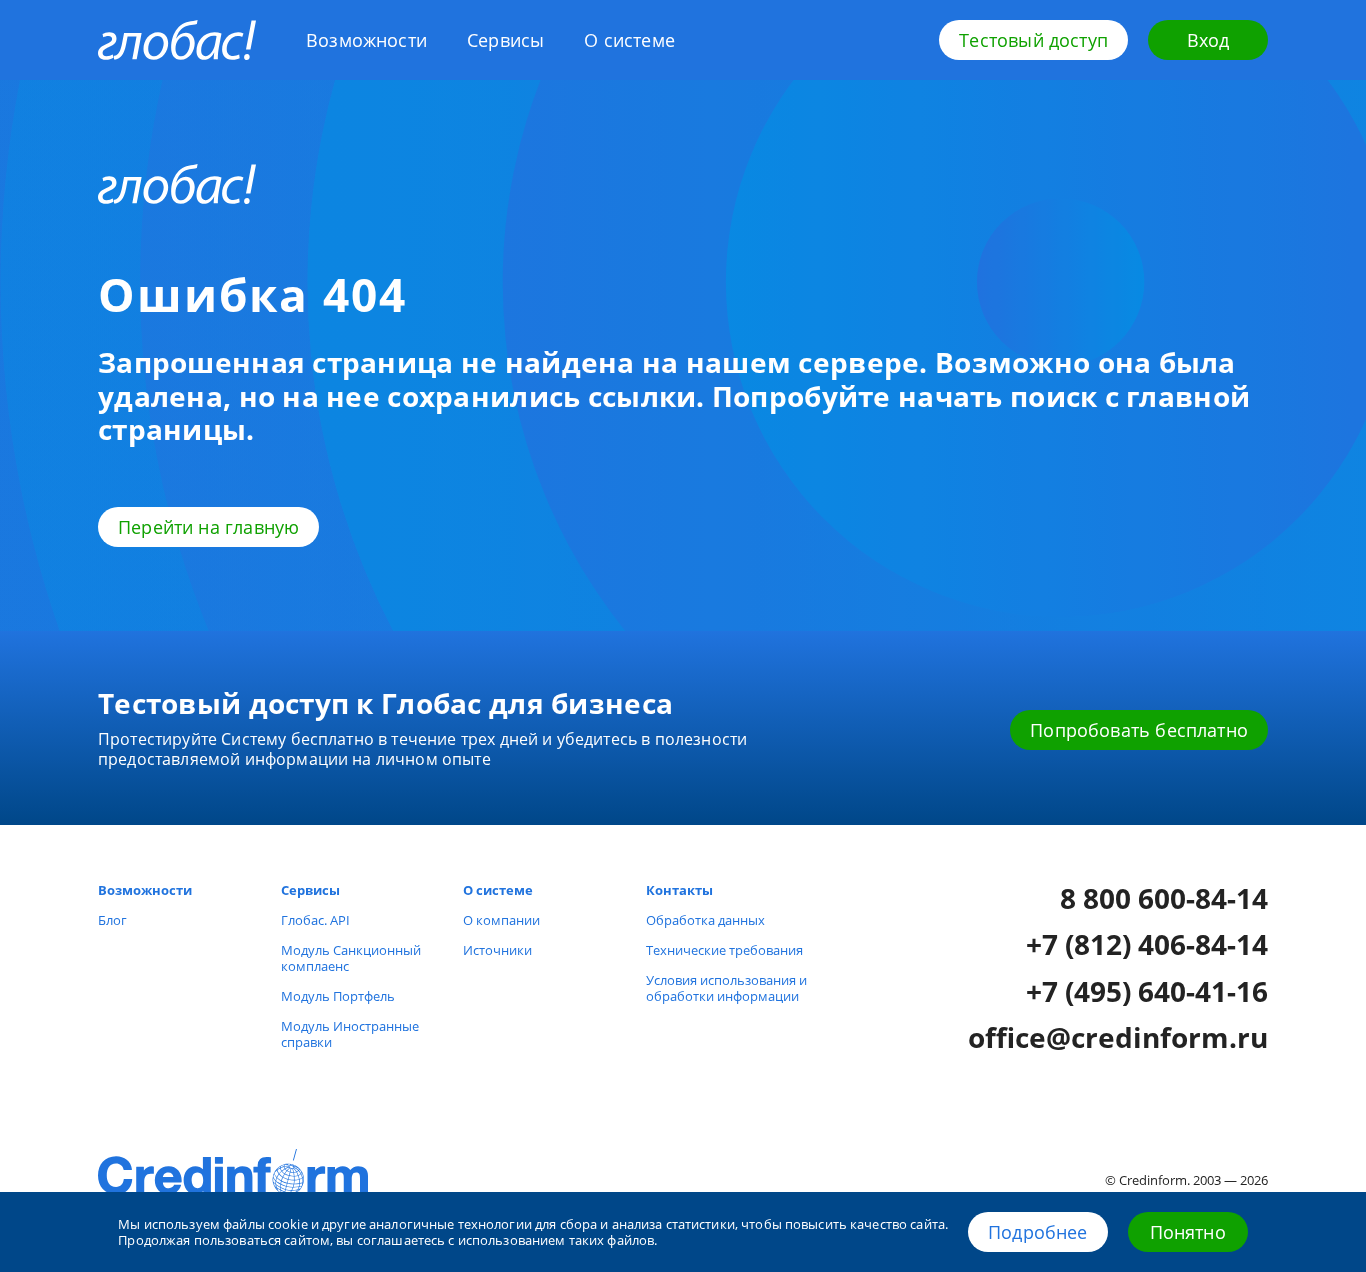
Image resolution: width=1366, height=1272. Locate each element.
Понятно (1188, 1232)
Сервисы (505, 40)
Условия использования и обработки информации (726, 988)
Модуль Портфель (338, 996)
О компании (501, 920)
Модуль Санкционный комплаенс (351, 958)
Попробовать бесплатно (1139, 730)
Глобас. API (315, 920)
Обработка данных (705, 920)
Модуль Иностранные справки (350, 1034)
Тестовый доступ (1033, 40)
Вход (1208, 40)
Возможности (366, 40)
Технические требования (724, 950)
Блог (112, 920)
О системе (629, 40)
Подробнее (1038, 1232)
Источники (497, 950)
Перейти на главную (208, 527)
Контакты (679, 890)
